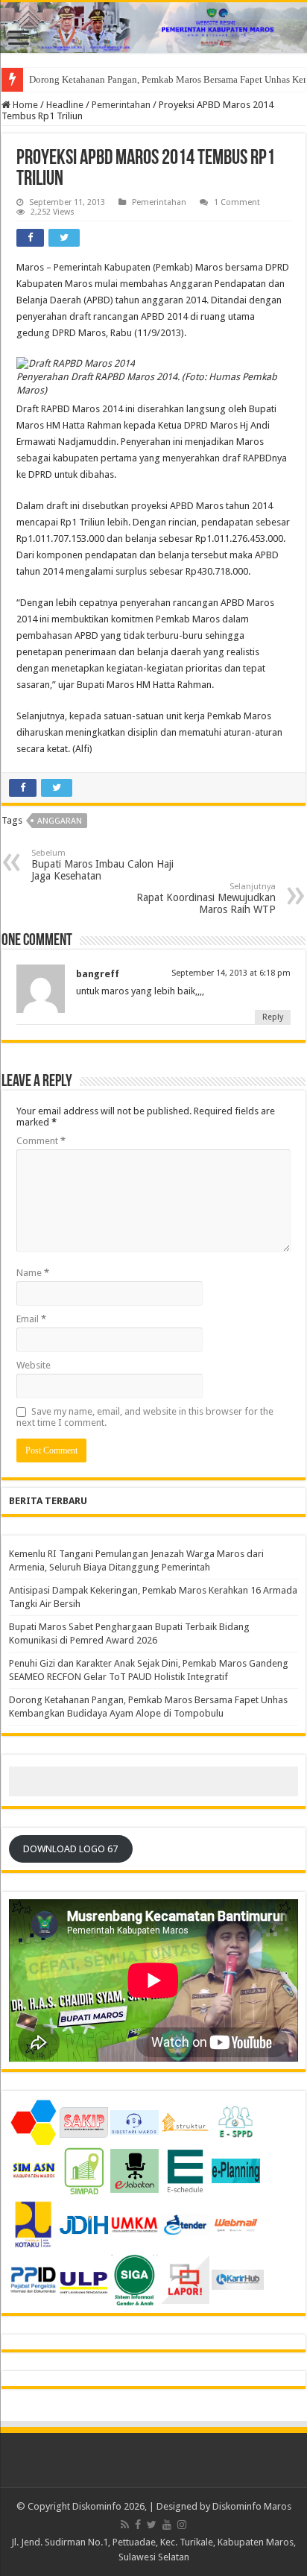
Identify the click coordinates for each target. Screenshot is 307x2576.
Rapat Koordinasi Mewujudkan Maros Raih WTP (206, 899)
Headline (65, 105)
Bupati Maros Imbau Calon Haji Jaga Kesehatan (102, 865)
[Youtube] (167, 2525)
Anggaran (60, 821)
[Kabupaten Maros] (153, 28)
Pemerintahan (121, 105)
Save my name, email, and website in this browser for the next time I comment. (145, 1417)
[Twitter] (152, 2525)
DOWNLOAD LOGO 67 (70, 1849)
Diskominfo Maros (252, 2506)
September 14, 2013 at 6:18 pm (231, 973)
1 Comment (237, 202)
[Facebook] (138, 2525)
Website (34, 1365)
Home (24, 105)
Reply (273, 1017)
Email (31, 1319)
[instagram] (182, 2525)
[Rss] (125, 2525)
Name (33, 1273)
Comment (41, 1141)
